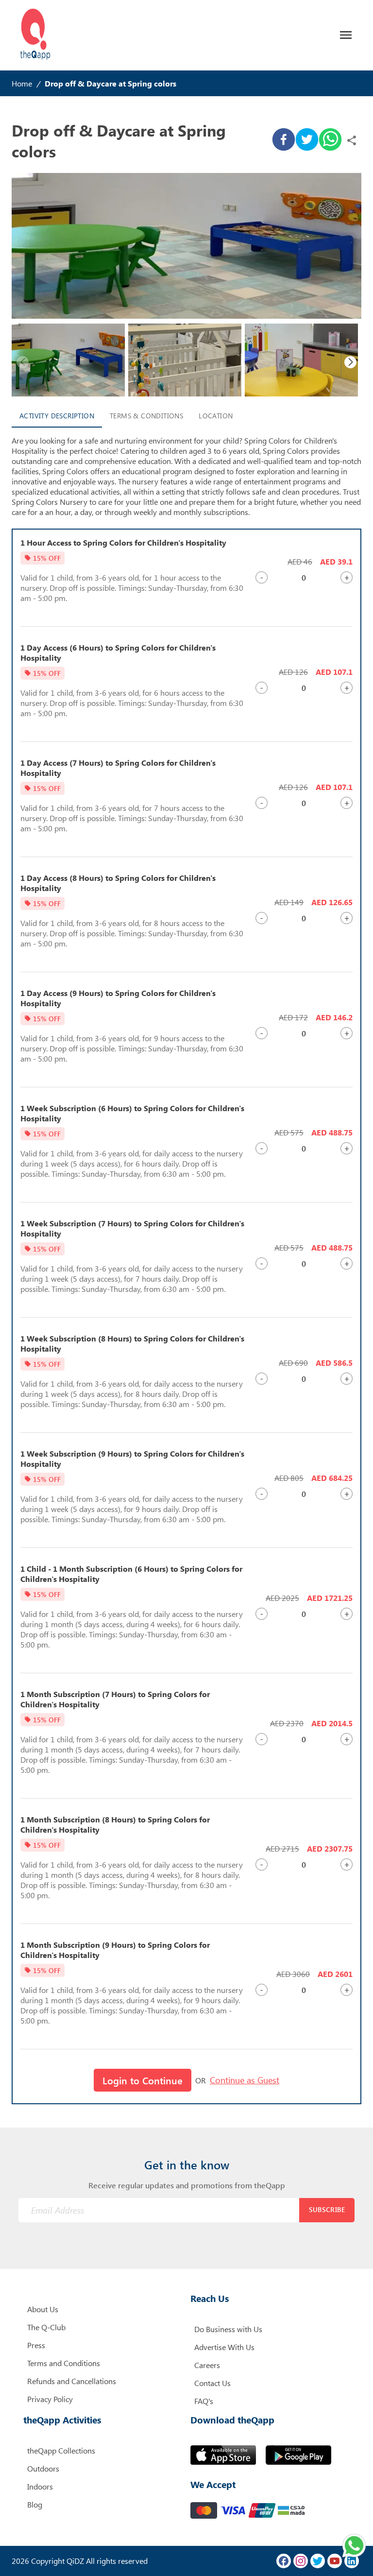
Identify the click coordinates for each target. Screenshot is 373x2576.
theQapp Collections (61, 2450)
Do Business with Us (228, 2329)
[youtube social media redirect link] (335, 2561)
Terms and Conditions (64, 2363)
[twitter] (307, 140)
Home (22, 83)
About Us (43, 2309)
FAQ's (204, 2401)
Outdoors (43, 2468)
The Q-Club (46, 2327)
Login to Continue (143, 2080)
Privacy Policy (50, 2399)
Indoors (40, 2486)
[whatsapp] (330, 140)
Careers (207, 2365)
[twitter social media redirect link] (318, 2561)
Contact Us (212, 2383)
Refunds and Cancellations (72, 2381)
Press (36, 2345)
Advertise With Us (224, 2347)
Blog (35, 2504)
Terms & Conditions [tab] (146, 416)
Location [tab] (216, 416)
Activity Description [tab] (57, 416)
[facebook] (284, 140)
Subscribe (327, 2209)
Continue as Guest (245, 2080)
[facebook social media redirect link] (284, 2561)
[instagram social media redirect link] (301, 2561)
